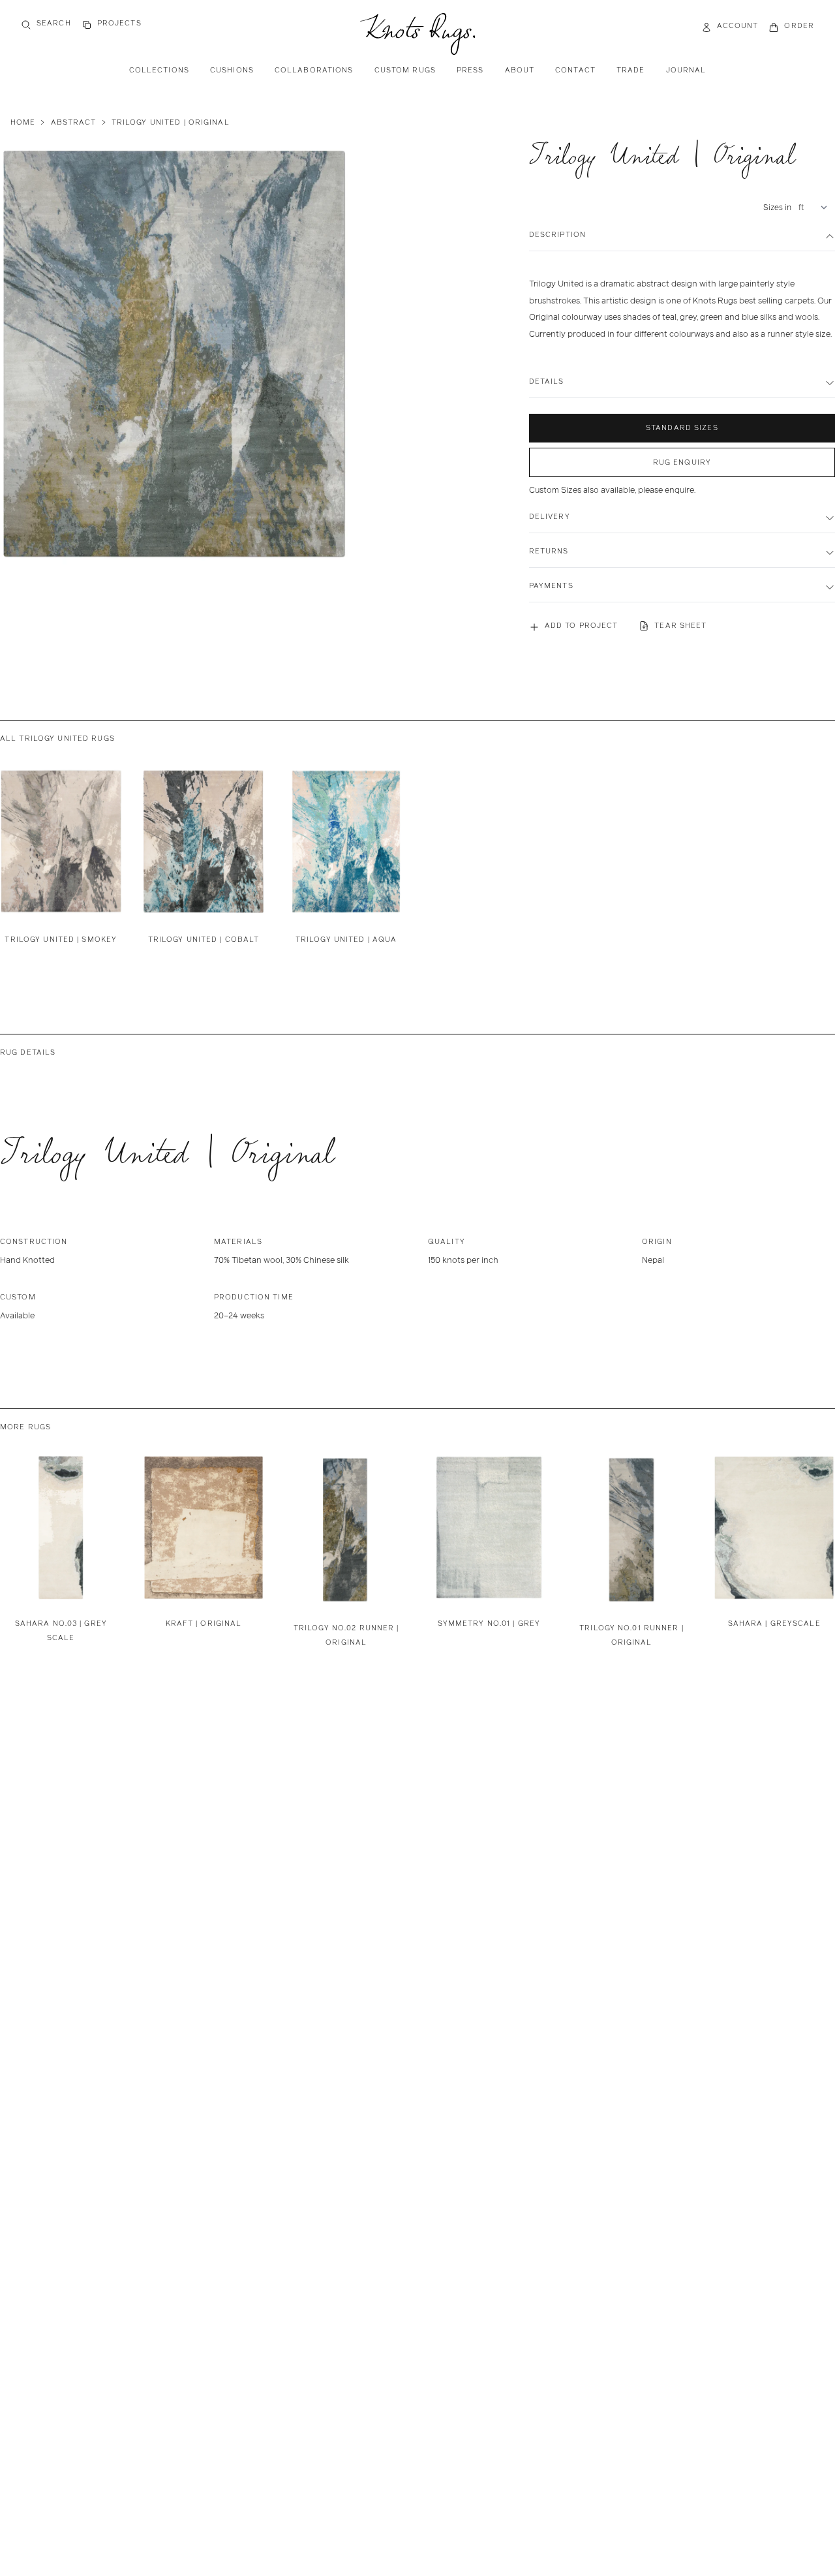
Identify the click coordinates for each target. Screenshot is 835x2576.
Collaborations (314, 70)
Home (23, 122)
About (520, 70)
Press (470, 70)
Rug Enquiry (682, 462)
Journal (686, 70)
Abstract (74, 122)
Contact (575, 70)
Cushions (232, 70)
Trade (631, 70)
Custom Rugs (405, 70)
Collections (159, 70)
